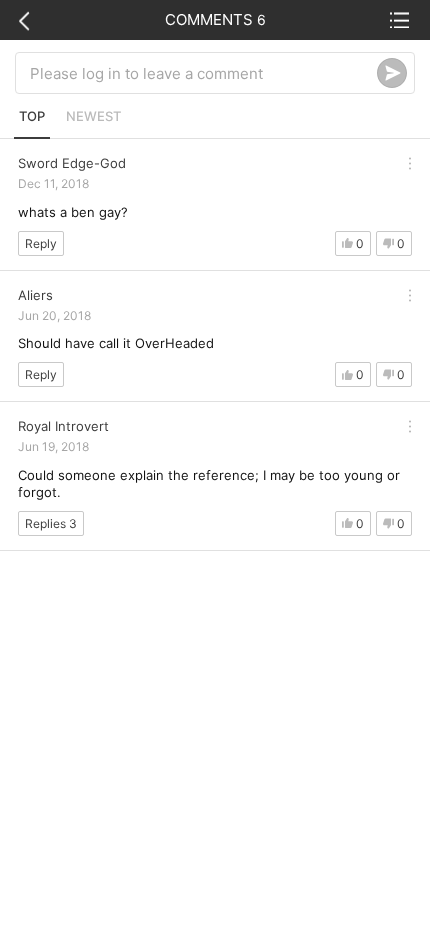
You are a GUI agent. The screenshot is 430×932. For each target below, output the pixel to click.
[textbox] (203, 73)
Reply (41, 243)
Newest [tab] (93, 116)
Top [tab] (32, 116)
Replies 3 (51, 523)
